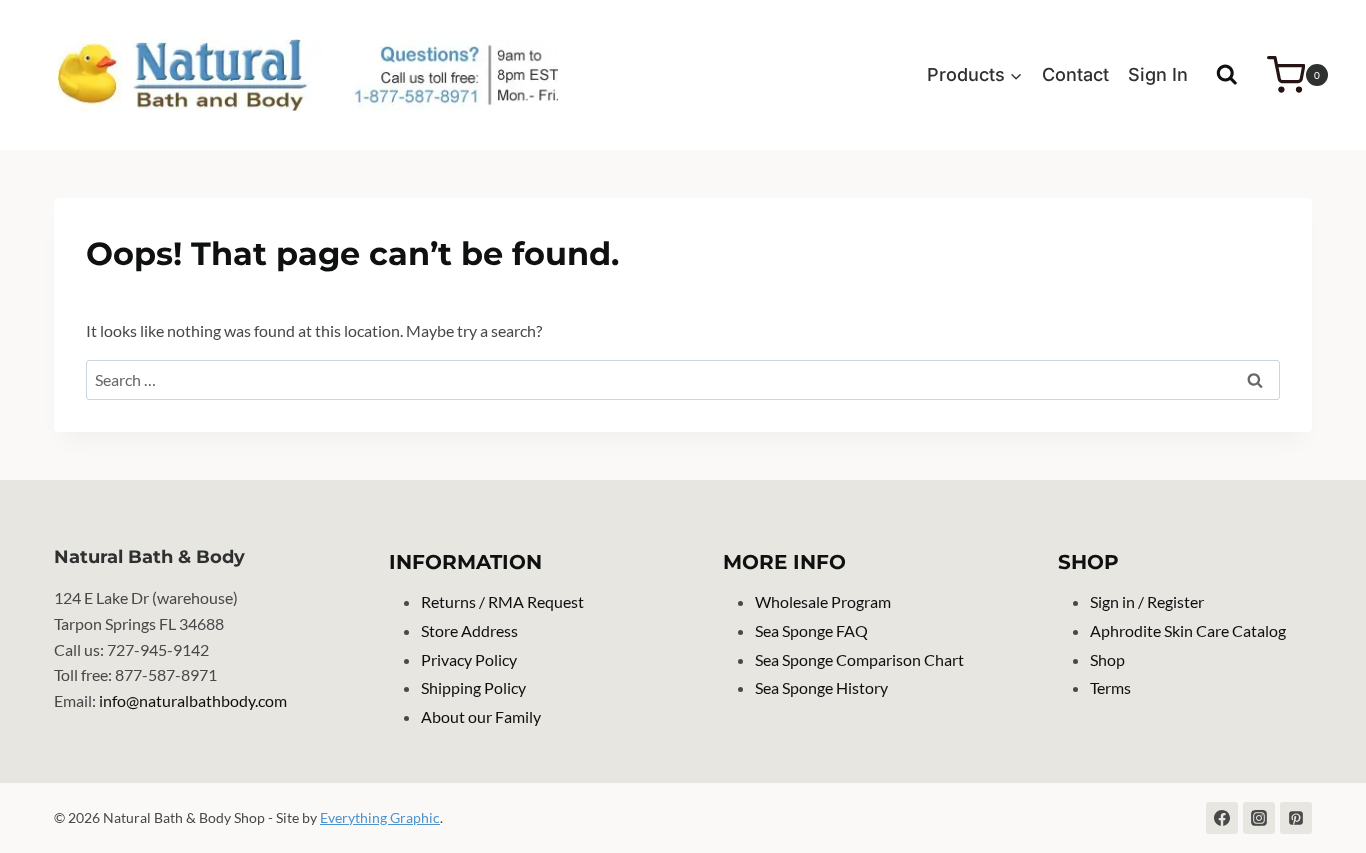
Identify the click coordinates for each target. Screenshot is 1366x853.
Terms (1110, 687)
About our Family (481, 716)
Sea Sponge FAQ (811, 630)
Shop (1107, 659)
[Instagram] (1259, 818)
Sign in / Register (1147, 601)
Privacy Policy (469, 659)
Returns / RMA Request (502, 601)
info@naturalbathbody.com (193, 700)
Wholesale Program (823, 601)
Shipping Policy (473, 687)
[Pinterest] (1296, 818)
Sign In (1158, 74)
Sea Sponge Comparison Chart (859, 659)
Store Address (469, 630)
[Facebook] (1222, 818)
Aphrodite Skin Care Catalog (1188, 630)
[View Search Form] (1227, 75)
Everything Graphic (380, 817)
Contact (1075, 74)
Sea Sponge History (821, 687)
